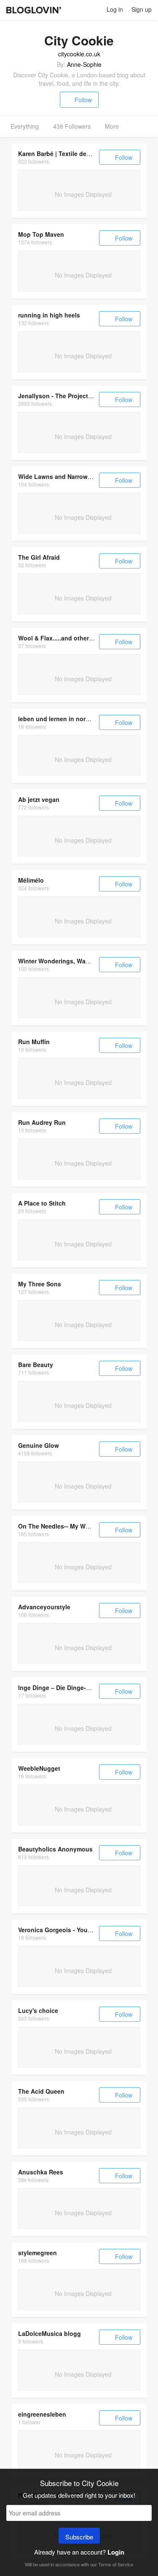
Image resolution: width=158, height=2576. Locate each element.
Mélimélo (31, 880)
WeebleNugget (39, 1768)
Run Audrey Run (42, 1122)
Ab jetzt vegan (39, 799)
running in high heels (49, 315)
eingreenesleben (42, 2414)
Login (116, 2552)
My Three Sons (40, 1284)
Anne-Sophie (84, 64)
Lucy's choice (38, 2010)
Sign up (142, 9)
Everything (25, 126)
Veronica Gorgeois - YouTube (60, 1930)
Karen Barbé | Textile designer (61, 153)
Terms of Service (116, 2564)
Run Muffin (34, 1042)
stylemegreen (37, 2253)
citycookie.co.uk (79, 54)
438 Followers (72, 126)
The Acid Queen (41, 2091)
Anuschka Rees (41, 2172)
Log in (115, 9)
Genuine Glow (39, 1445)
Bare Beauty (36, 1365)
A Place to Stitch (42, 1203)
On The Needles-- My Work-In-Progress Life (80, 1526)
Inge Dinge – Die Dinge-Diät (58, 1687)
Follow (83, 100)
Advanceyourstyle (44, 1607)
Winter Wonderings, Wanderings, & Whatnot (82, 961)
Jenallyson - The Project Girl (59, 396)
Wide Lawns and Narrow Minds (63, 476)
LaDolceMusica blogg (50, 2333)
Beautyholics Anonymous (55, 1849)
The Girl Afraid (39, 557)
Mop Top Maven (41, 234)
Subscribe (79, 2537)
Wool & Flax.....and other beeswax (67, 638)
